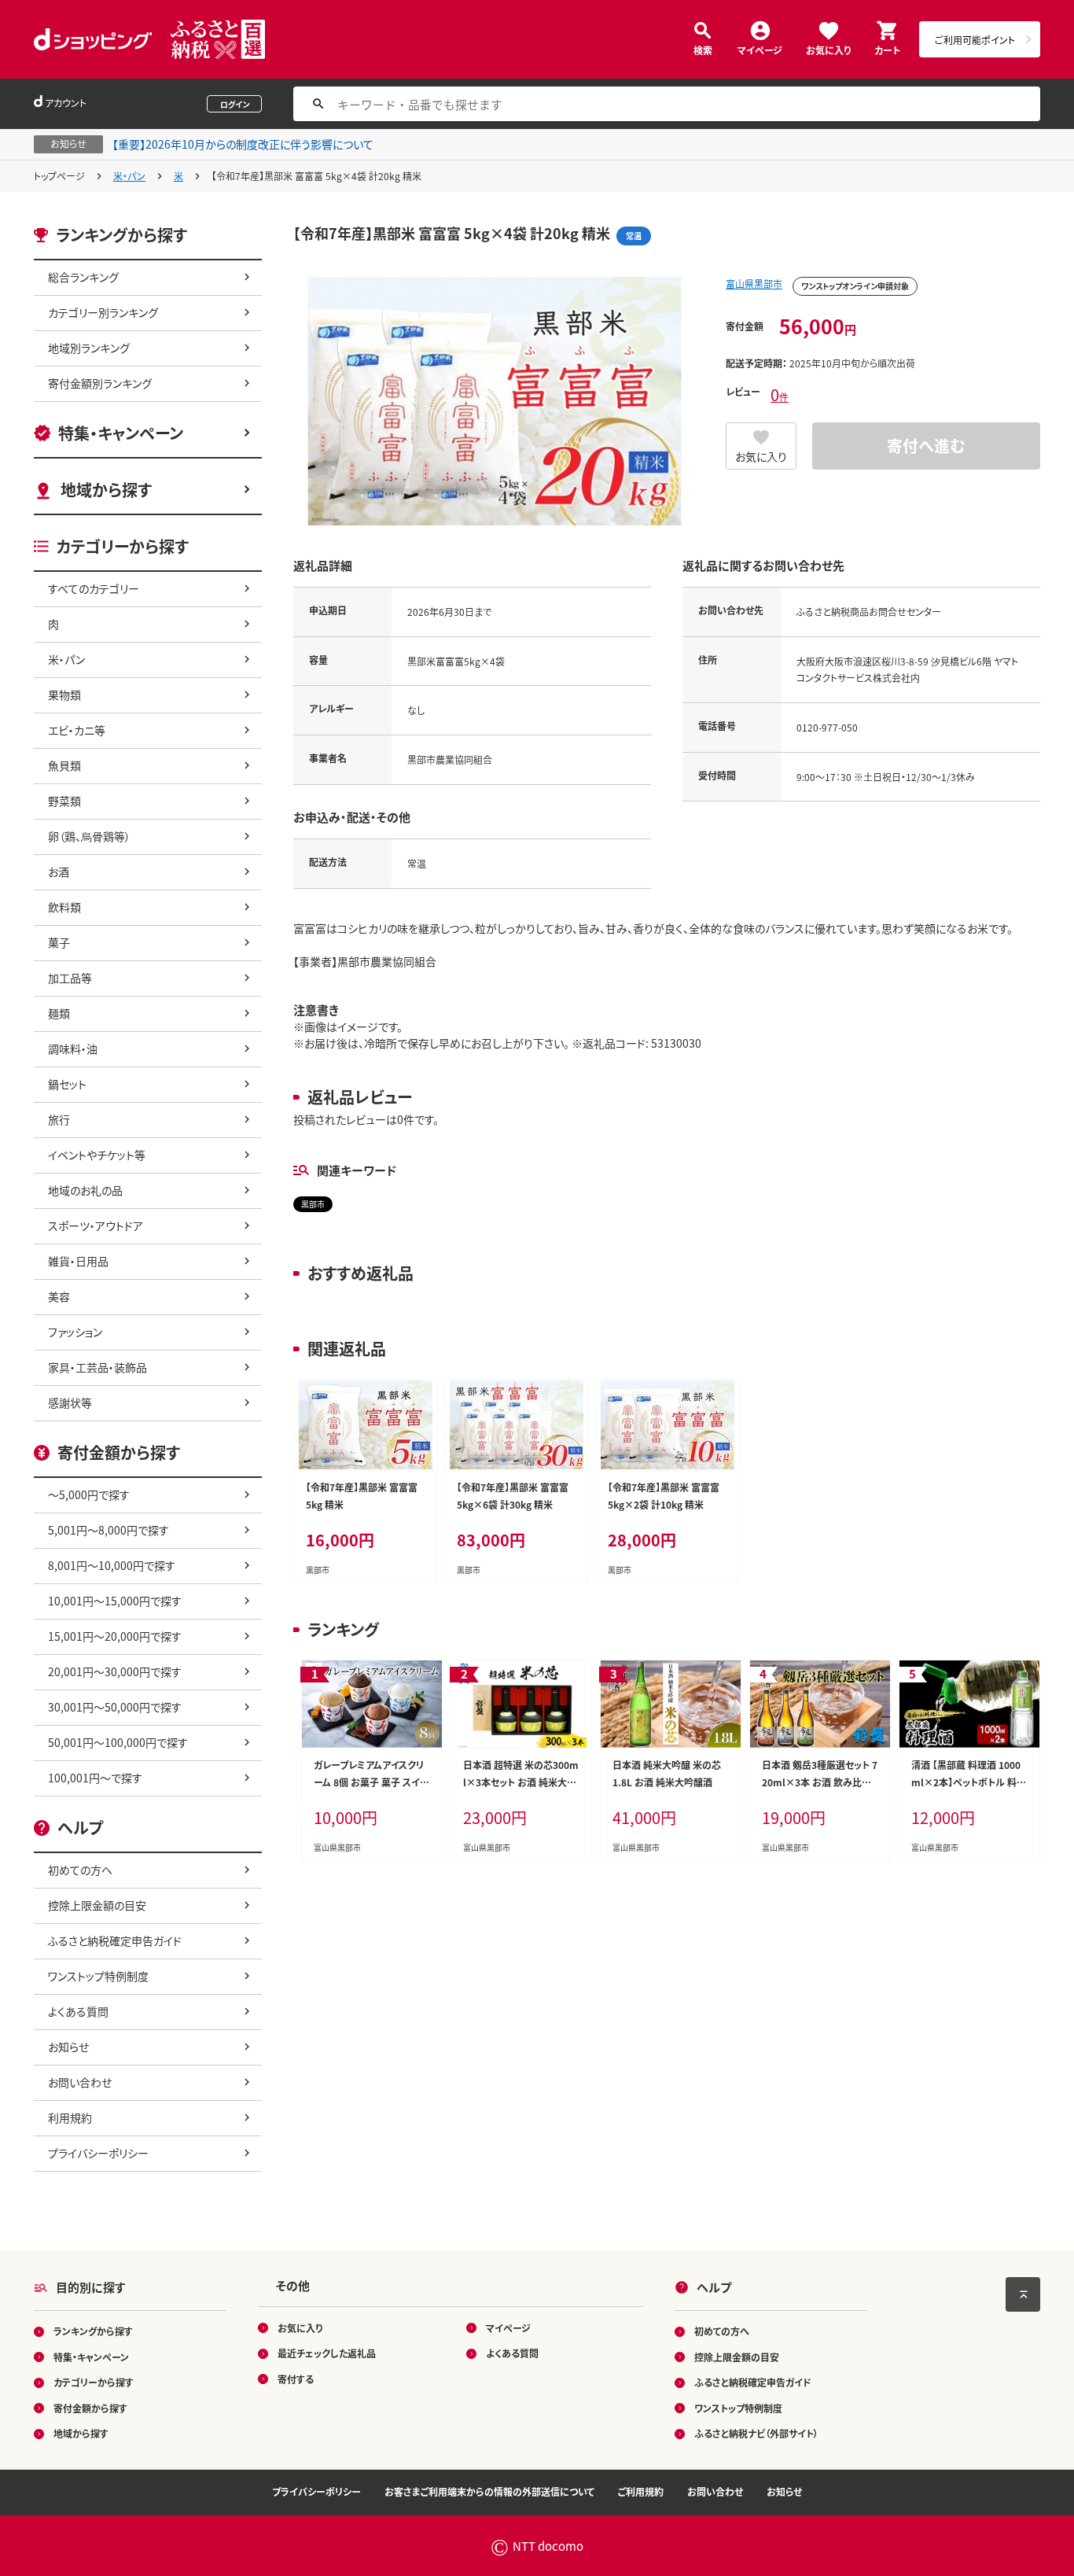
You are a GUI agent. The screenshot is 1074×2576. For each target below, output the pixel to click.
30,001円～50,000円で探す (115, 1707)
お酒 (59, 872)
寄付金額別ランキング (100, 383)
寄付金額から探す (90, 2408)
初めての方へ (80, 1870)
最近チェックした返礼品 (327, 2353)
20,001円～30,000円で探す (115, 1671)
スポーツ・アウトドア (96, 1225)
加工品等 (70, 978)
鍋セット (67, 1084)
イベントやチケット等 (97, 1155)
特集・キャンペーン (121, 433)
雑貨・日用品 (78, 1261)
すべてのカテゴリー (94, 588)
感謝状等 (70, 1402)
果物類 (64, 695)
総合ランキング (83, 277)
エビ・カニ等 (77, 730)
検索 (703, 49)
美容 (59, 1296)
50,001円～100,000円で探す (118, 1742)
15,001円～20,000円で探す (115, 1636)
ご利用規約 (641, 2491)
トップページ (59, 176)
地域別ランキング (89, 348)
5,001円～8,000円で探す (109, 1530)
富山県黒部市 (754, 284)
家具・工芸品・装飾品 (97, 1367)
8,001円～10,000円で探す (112, 1565)
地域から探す (106, 490)
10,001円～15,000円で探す (115, 1601)
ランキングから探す (93, 2331)
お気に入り (828, 49)
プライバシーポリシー (98, 2153)
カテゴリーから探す (94, 2382)
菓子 (59, 942)
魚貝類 (64, 765)
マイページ (760, 49)
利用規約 (70, 2117)
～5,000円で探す (89, 1494)
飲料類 (64, 907)
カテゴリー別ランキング (103, 312)
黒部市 (313, 1204)
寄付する (296, 2379)
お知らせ (68, 2047)
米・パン (129, 176)
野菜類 (64, 801)
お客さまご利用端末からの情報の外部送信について (489, 2491)
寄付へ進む (926, 446)
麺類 (59, 1013)
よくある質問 (78, 2011)
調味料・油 (73, 1048)
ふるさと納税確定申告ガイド (115, 1940)
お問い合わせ (80, 2082)
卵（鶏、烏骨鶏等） (89, 836)
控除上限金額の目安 (97, 1905)
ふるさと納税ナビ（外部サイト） (756, 2433)
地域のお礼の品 (85, 1190)
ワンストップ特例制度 (98, 1976)
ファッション (75, 1332)
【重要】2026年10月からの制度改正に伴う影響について (243, 144)
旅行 (59, 1119)
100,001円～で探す (95, 1778)
